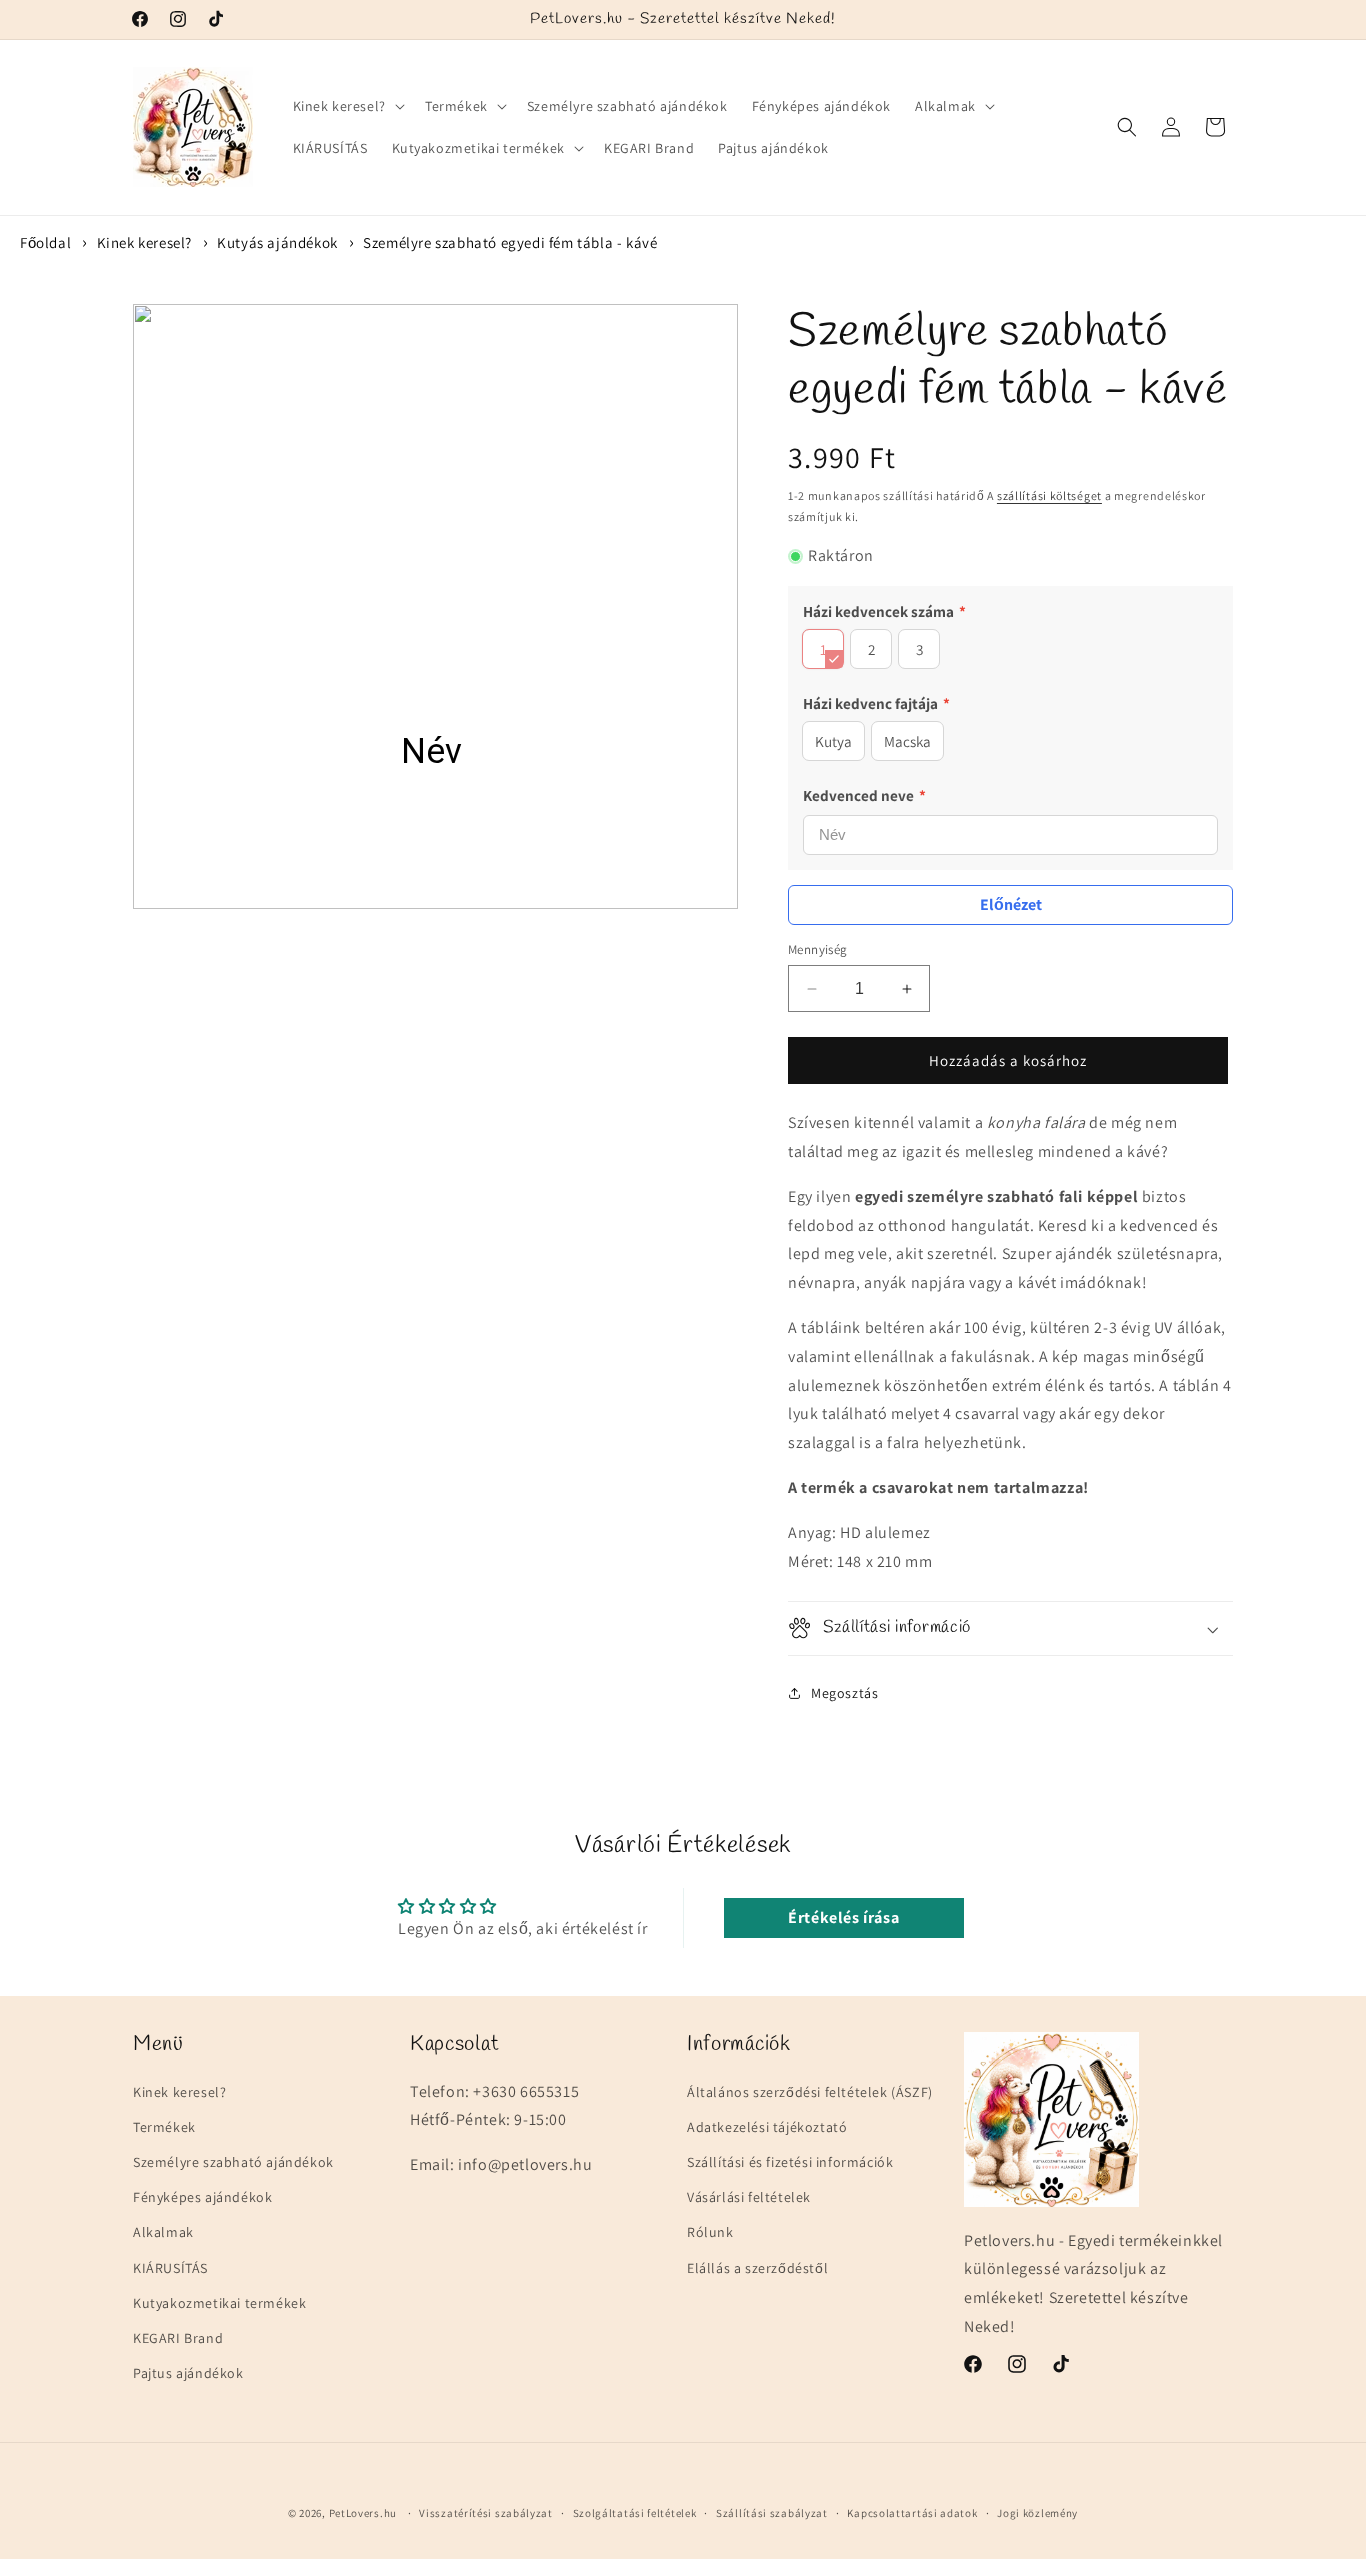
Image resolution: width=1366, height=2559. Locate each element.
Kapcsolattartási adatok (912, 2513)
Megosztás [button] (844, 1693)
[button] (347, 106)
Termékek (164, 2127)
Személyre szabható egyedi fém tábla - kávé (510, 242)
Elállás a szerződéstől (757, 2268)
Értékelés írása (843, 1917)
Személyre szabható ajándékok (233, 2162)
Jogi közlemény (1037, 2513)
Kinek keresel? (144, 242)
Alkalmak (163, 2233)
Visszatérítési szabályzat (486, 2513)
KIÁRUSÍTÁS (170, 2268)
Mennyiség (818, 949)
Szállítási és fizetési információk (790, 2162)
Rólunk (710, 2233)
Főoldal (45, 242)
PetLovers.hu (363, 2513)
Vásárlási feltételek (749, 2198)
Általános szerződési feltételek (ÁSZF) (810, 2092)
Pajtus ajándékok (188, 2374)
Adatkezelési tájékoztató (767, 2127)
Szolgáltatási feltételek (635, 2513)
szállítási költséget (1049, 495)
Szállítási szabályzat (772, 2513)
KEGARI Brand (178, 2338)
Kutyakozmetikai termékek (219, 2303)
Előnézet (1011, 904)
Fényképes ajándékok (202, 2198)
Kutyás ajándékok (277, 242)
